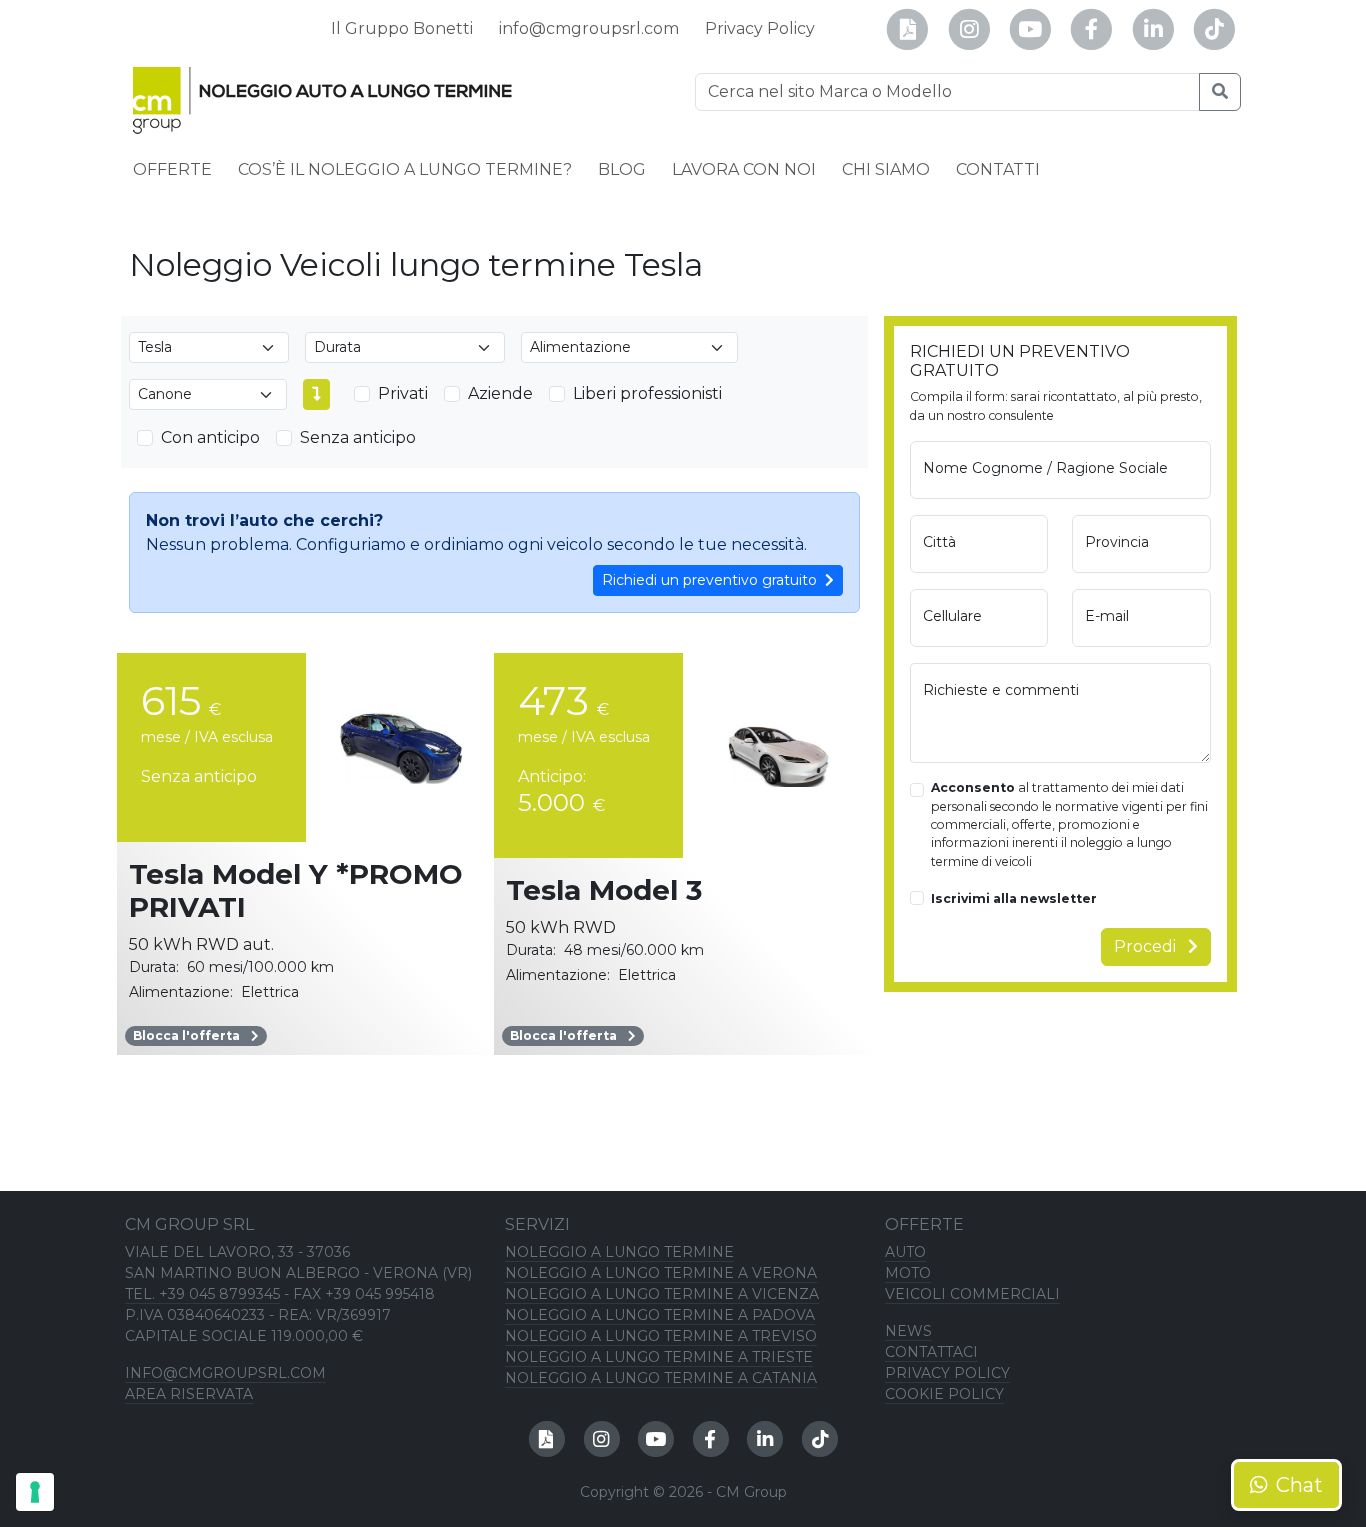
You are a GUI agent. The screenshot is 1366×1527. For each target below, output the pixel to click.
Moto (908, 1273)
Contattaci (931, 1352)
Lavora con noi (744, 169)
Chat (1299, 1485)
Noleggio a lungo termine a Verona (661, 1273)
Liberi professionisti (647, 393)
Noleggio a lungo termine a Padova (660, 1315)
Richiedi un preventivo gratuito (709, 580)
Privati (403, 393)
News (908, 1331)
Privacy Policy (760, 28)
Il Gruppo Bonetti (402, 28)
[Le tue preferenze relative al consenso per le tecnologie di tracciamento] (35, 1492)
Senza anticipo (358, 437)
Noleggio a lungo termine (619, 1252)
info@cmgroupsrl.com (589, 28)
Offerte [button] (172, 169)
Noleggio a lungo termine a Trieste (659, 1357)
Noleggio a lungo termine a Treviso (661, 1336)
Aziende (500, 393)
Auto (905, 1252)
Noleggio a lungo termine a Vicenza (662, 1294)
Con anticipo (210, 437)
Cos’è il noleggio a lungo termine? (405, 169)
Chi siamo (886, 169)
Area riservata (189, 1394)
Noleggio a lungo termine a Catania (661, 1378)
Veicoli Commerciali (972, 1294)
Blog (622, 169)
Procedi (1147, 946)
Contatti (998, 169)
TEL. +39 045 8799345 (202, 1294)
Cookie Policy (944, 1394)
